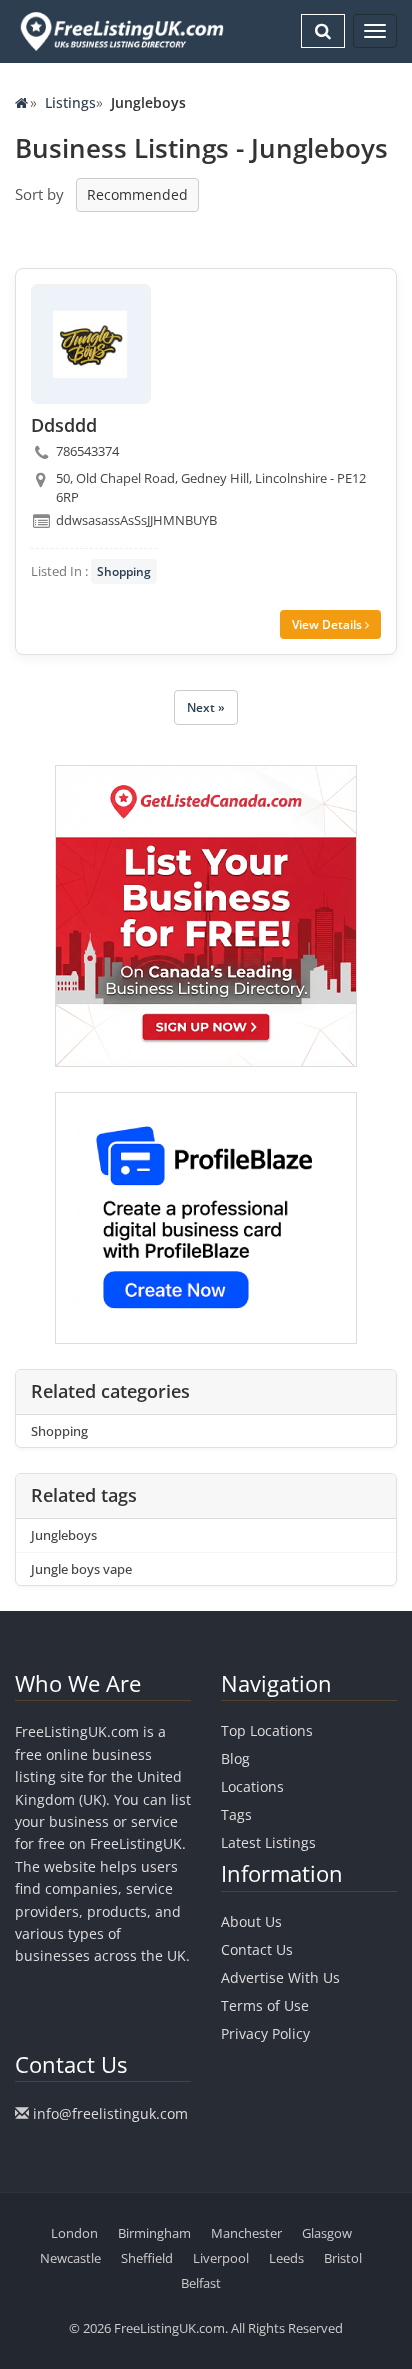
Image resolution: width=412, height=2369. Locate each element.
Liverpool (221, 2258)
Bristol (343, 2258)
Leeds (286, 2258)
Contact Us (257, 1949)
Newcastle (70, 2258)
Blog (235, 1758)
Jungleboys (64, 1535)
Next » (206, 707)
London (74, 2233)
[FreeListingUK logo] (119, 31)
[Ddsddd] (91, 344)
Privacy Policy (265, 2033)
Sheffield (147, 2258)
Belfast (201, 2283)
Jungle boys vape (81, 1569)
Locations (252, 1786)
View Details (328, 624)
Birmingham (154, 2233)
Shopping (124, 571)
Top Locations (267, 1730)
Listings (70, 102)
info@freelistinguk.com (110, 2113)
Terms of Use (265, 2005)
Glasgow (327, 2233)
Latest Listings (268, 1842)
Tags (236, 1814)
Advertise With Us (280, 1977)
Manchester (246, 2233)
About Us (251, 1921)
